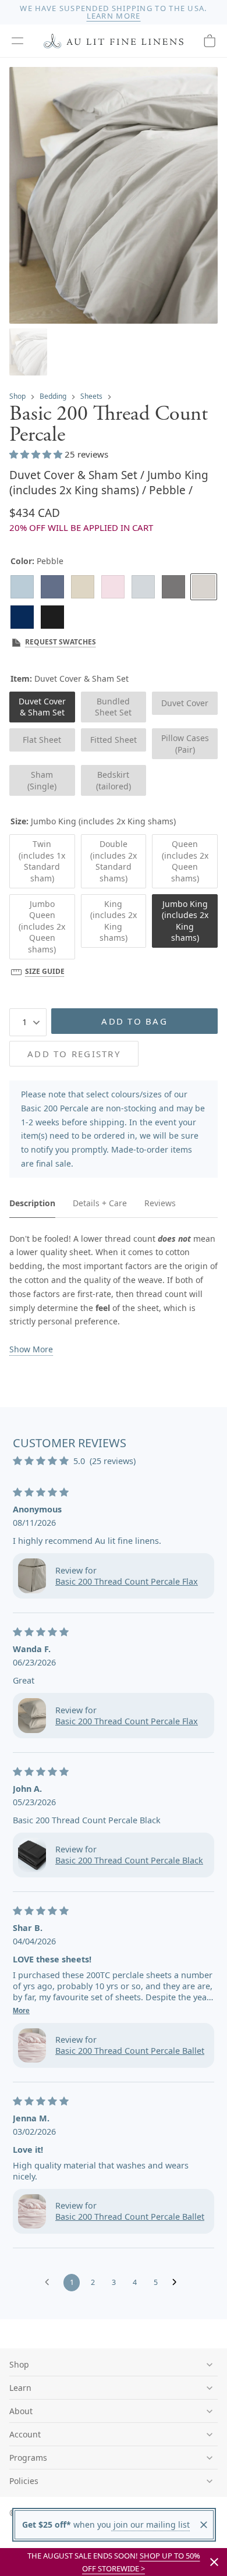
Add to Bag (134, 1021)
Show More (31, 1349)
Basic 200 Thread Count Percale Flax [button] (127, 1581)
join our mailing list (150, 2524)
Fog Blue (52, 587)
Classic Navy (22, 617)
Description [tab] (32, 1203)
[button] (17, 41)
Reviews (160, 1203)
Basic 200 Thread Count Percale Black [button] (129, 1860)
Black (52, 617)
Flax (83, 587)
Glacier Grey (143, 587)
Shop (17, 396)
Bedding (53, 396)
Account (25, 2434)
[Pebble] (204, 587)
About (21, 2411)
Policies (24, 2481)
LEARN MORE (114, 16)
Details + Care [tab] (100, 1203)
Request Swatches (61, 642)
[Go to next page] (178, 2283)
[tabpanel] (114, 1294)
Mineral (22, 587)
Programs (28, 2458)
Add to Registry (74, 1054)
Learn (20, 2388)
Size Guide (45, 971)
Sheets (91, 396)
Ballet (113, 587)
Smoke (173, 587)
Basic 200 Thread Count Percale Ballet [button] (130, 2051)
